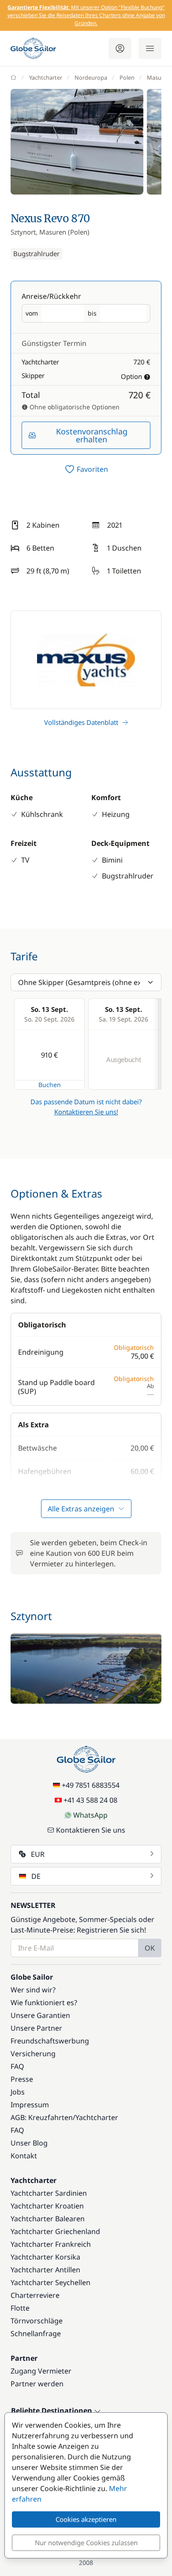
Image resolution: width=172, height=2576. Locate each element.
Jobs (18, 2092)
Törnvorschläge (37, 2321)
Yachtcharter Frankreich (51, 2244)
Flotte (20, 2308)
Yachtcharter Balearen (48, 2219)
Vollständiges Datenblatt (81, 722)
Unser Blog (29, 2143)
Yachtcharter (46, 77)
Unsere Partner (36, 2028)
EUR (38, 1854)
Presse (22, 2079)
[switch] (86, 469)
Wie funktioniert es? (44, 2003)
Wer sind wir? (33, 1990)
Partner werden (37, 2384)
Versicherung (33, 2054)
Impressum (30, 2105)
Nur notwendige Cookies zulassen (86, 2543)
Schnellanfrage (36, 2333)
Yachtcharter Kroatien (47, 2206)
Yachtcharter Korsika (45, 2257)
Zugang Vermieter (41, 2371)
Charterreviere (35, 2295)
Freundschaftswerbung (50, 2041)
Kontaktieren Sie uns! (86, 1112)
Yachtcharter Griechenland (55, 2231)
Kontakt (24, 2156)
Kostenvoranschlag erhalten (92, 435)
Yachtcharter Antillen (45, 2270)
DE (36, 1876)
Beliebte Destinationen (52, 2411)
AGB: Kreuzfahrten (42, 2117)
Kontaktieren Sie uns (91, 1830)
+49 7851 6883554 (91, 1785)
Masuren (159, 77)
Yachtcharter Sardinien (49, 2193)
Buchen (50, 1085)
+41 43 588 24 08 (90, 1800)
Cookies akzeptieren (86, 2519)
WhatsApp (90, 1815)
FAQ (17, 2066)
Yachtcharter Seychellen (50, 2282)
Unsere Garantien (40, 2015)
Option (131, 376)
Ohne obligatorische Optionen (74, 407)
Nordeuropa (91, 77)
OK (150, 1948)
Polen (127, 77)
